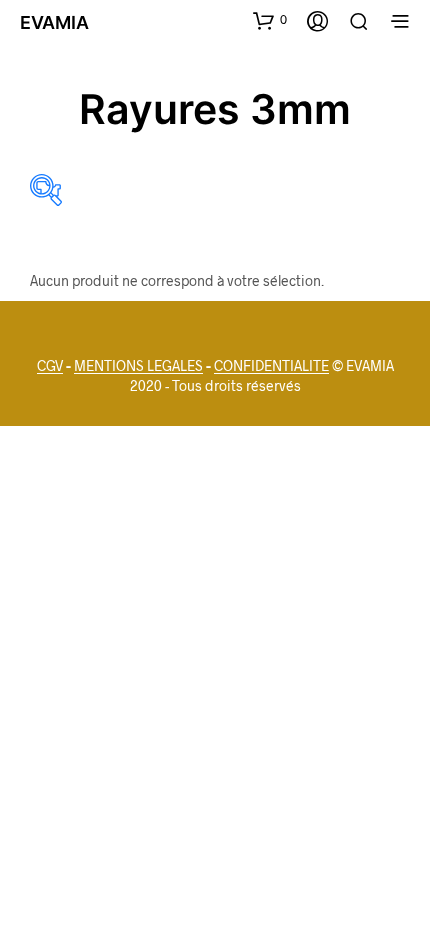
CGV (50, 366)
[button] (270, 20)
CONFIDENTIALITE (271, 366)
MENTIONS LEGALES (138, 366)
